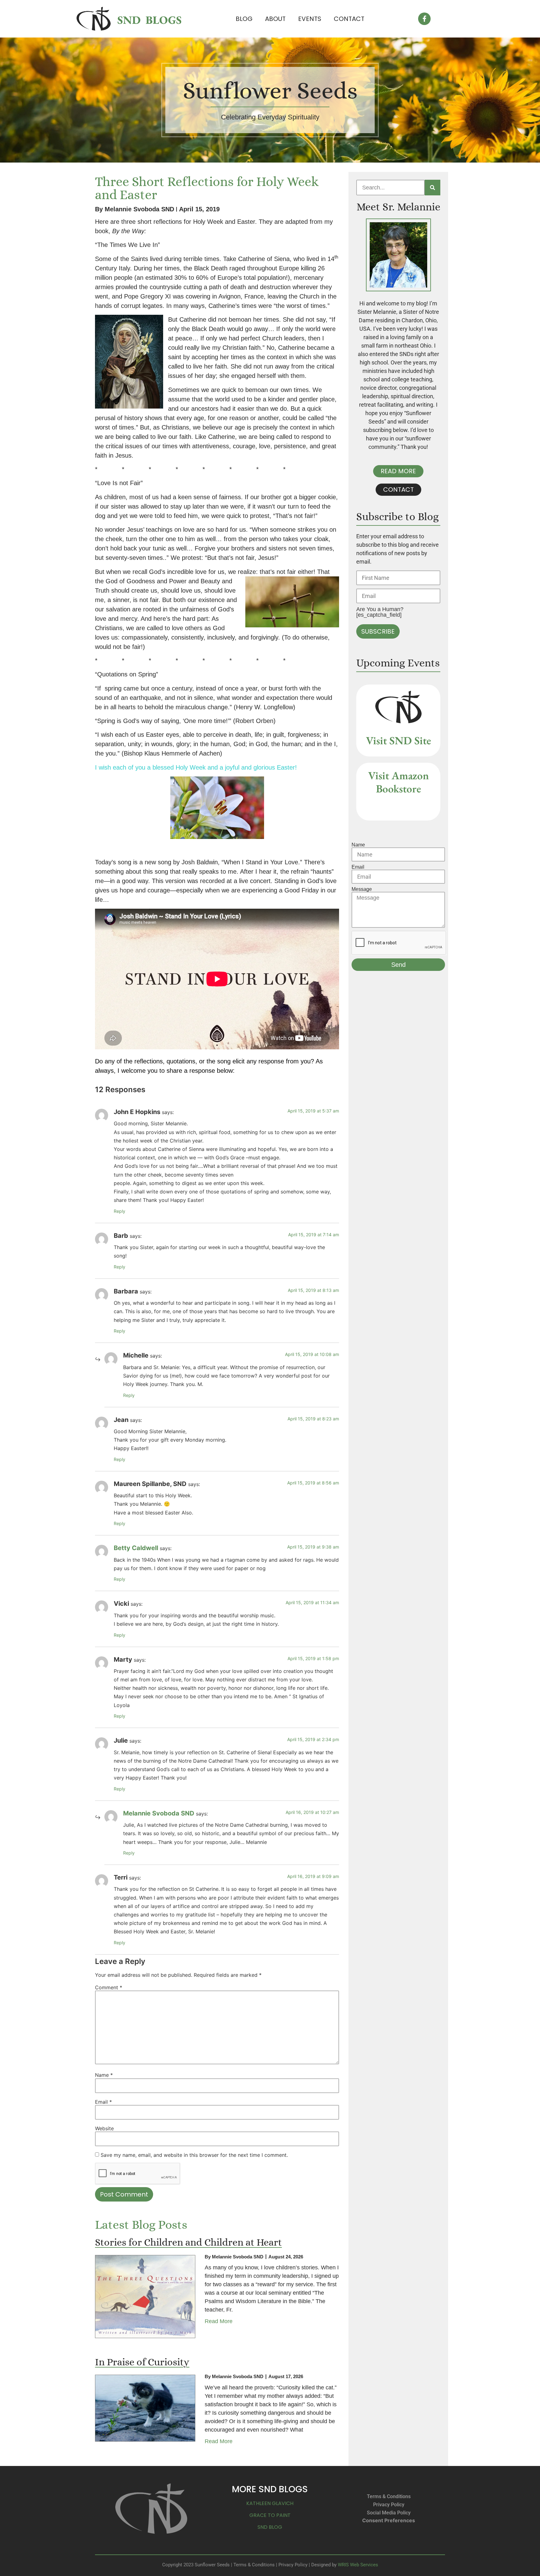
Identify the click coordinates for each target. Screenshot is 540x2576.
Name (104, 2075)
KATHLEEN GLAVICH (270, 2503)
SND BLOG (270, 2527)
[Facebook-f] (424, 19)
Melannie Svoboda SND (159, 1813)
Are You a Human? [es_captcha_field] (380, 612)
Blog (244, 19)
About (275, 19)
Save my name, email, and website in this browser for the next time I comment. (194, 2155)
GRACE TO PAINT (270, 2515)
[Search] (432, 188)
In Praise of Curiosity (142, 2362)
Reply (120, 1211)
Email (103, 2102)
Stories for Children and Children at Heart (188, 2242)
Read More (219, 2321)
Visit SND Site (398, 740)
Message (362, 889)
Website (104, 2128)
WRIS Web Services (358, 2565)
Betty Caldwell (136, 1548)
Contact (349, 19)
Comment (109, 1987)
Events (310, 19)
